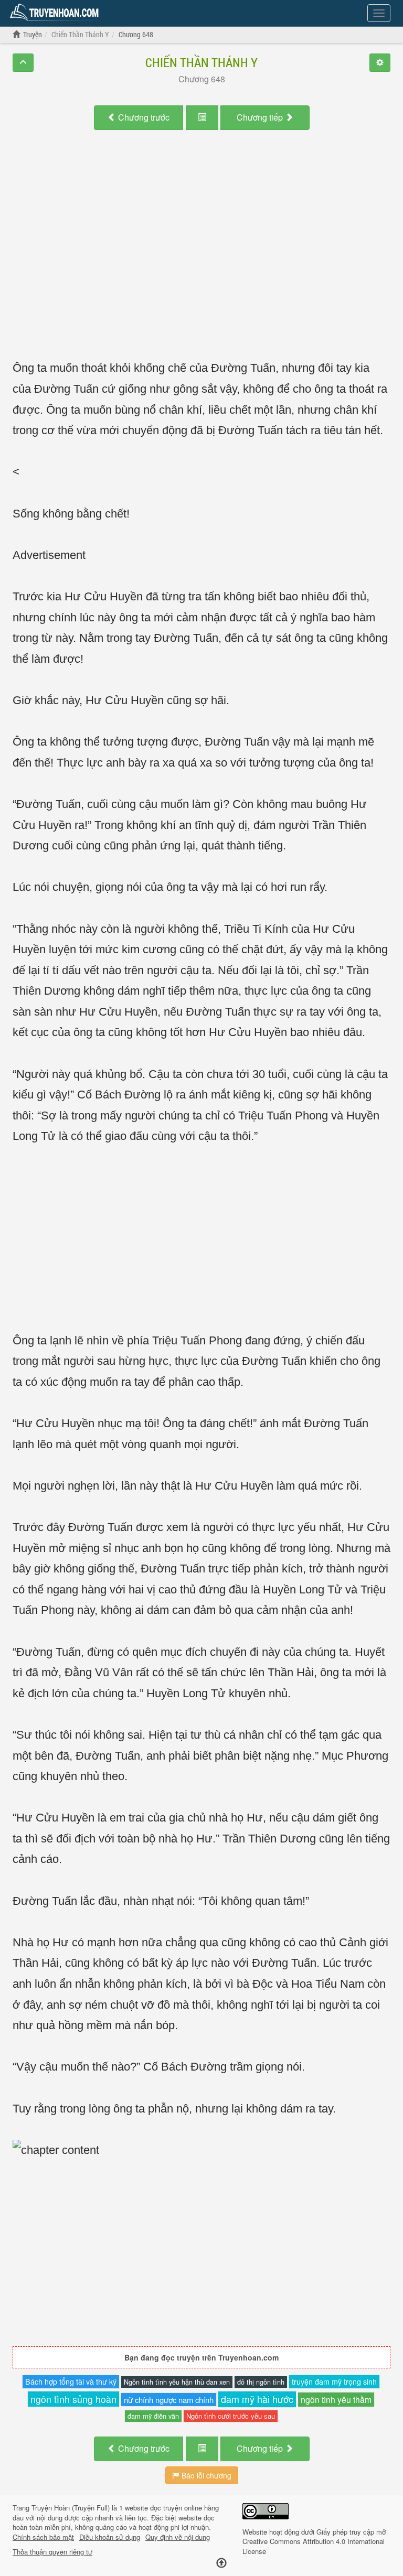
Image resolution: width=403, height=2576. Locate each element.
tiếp (261, 117)
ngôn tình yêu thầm (336, 2399)
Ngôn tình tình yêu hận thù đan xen (177, 2382)
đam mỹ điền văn (153, 2416)
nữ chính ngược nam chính (169, 2400)
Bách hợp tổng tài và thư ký (71, 2381)
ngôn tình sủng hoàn (73, 2399)
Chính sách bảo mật (43, 2537)
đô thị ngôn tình (261, 2382)
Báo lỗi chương (205, 2475)
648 (202, 79)
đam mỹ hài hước (257, 2399)
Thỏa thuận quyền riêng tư (52, 2552)
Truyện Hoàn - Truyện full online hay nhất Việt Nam (56, 13)
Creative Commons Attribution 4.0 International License (314, 2546)
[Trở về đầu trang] (221, 2563)
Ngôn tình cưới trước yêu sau (231, 2416)
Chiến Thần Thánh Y (201, 62)
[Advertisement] (201, 235)
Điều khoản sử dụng (110, 2537)
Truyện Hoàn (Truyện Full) (71, 2508)
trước (144, 117)
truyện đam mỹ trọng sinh (334, 2381)
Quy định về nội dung (178, 2537)
